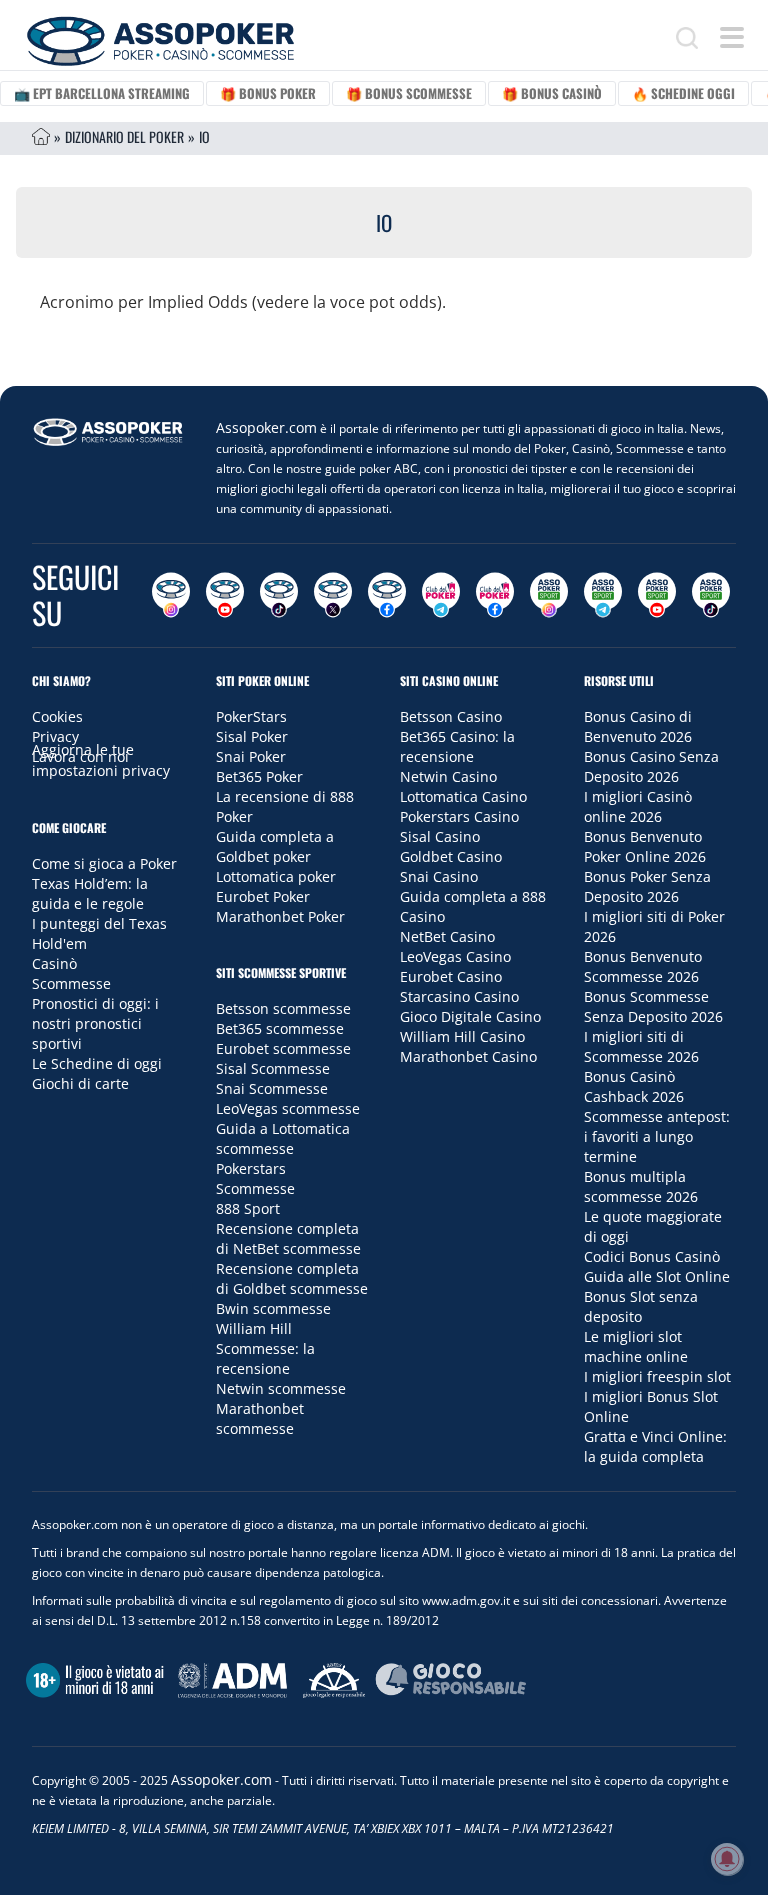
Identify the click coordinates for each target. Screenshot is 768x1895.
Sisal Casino (440, 836)
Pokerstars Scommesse (255, 1178)
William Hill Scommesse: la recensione (265, 1348)
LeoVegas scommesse (288, 1108)
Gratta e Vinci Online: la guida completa (655, 1446)
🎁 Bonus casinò (552, 93)
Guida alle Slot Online (657, 1276)
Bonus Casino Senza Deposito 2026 (651, 766)
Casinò (54, 963)
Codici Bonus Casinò (652, 1256)
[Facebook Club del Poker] (495, 595)
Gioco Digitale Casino (470, 1016)
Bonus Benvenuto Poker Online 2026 (645, 846)
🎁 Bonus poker (268, 93)
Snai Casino (439, 876)
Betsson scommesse (283, 1008)
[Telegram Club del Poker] (441, 595)
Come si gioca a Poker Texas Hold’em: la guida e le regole (104, 883)
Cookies (57, 716)
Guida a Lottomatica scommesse (283, 1138)
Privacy (55, 736)
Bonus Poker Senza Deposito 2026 (647, 886)
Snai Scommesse (272, 1088)
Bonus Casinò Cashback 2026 (634, 1086)
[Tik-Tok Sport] (711, 595)
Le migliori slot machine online (636, 1346)
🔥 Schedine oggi (683, 93)
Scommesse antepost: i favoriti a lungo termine (657, 1136)
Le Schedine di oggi (97, 1063)
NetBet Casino (447, 936)
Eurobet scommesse (283, 1048)
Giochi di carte (80, 1083)
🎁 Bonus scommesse (409, 93)
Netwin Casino (448, 776)
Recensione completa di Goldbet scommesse (292, 1278)
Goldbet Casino (451, 856)
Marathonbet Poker (280, 916)
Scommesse (71, 983)
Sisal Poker (252, 736)
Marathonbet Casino (468, 1056)
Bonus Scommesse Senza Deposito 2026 (653, 1006)
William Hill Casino (462, 1036)
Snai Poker (251, 756)
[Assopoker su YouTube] (225, 595)
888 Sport (248, 1208)
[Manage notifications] (727, 1859)
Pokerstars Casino (459, 816)
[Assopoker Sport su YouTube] (657, 595)
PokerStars (251, 716)
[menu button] (732, 37)
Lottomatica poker (276, 876)
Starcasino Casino (459, 996)
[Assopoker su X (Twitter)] (333, 595)
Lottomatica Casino (463, 796)
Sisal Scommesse (273, 1068)
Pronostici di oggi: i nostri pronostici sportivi (95, 1023)
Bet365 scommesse (280, 1028)
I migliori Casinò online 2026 (638, 806)
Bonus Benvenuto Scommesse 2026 (643, 966)
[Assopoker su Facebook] (387, 595)
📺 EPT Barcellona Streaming (102, 93)
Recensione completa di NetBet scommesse (288, 1238)
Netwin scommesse (281, 1388)
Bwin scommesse (273, 1308)
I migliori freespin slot (657, 1376)
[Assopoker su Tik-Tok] (279, 595)
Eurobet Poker (263, 896)
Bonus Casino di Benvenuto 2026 (638, 726)
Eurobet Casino (451, 976)
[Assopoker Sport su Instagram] (549, 595)
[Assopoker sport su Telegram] (603, 595)
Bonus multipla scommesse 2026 (641, 1186)
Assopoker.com (266, 427)
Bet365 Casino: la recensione (457, 746)
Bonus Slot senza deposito (641, 1306)
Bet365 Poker (259, 776)
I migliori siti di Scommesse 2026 (641, 1046)
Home (41, 136)
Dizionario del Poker (124, 137)
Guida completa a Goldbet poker (275, 846)
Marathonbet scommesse (260, 1418)
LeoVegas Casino (455, 956)
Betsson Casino (451, 716)
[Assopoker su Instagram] (171, 595)
